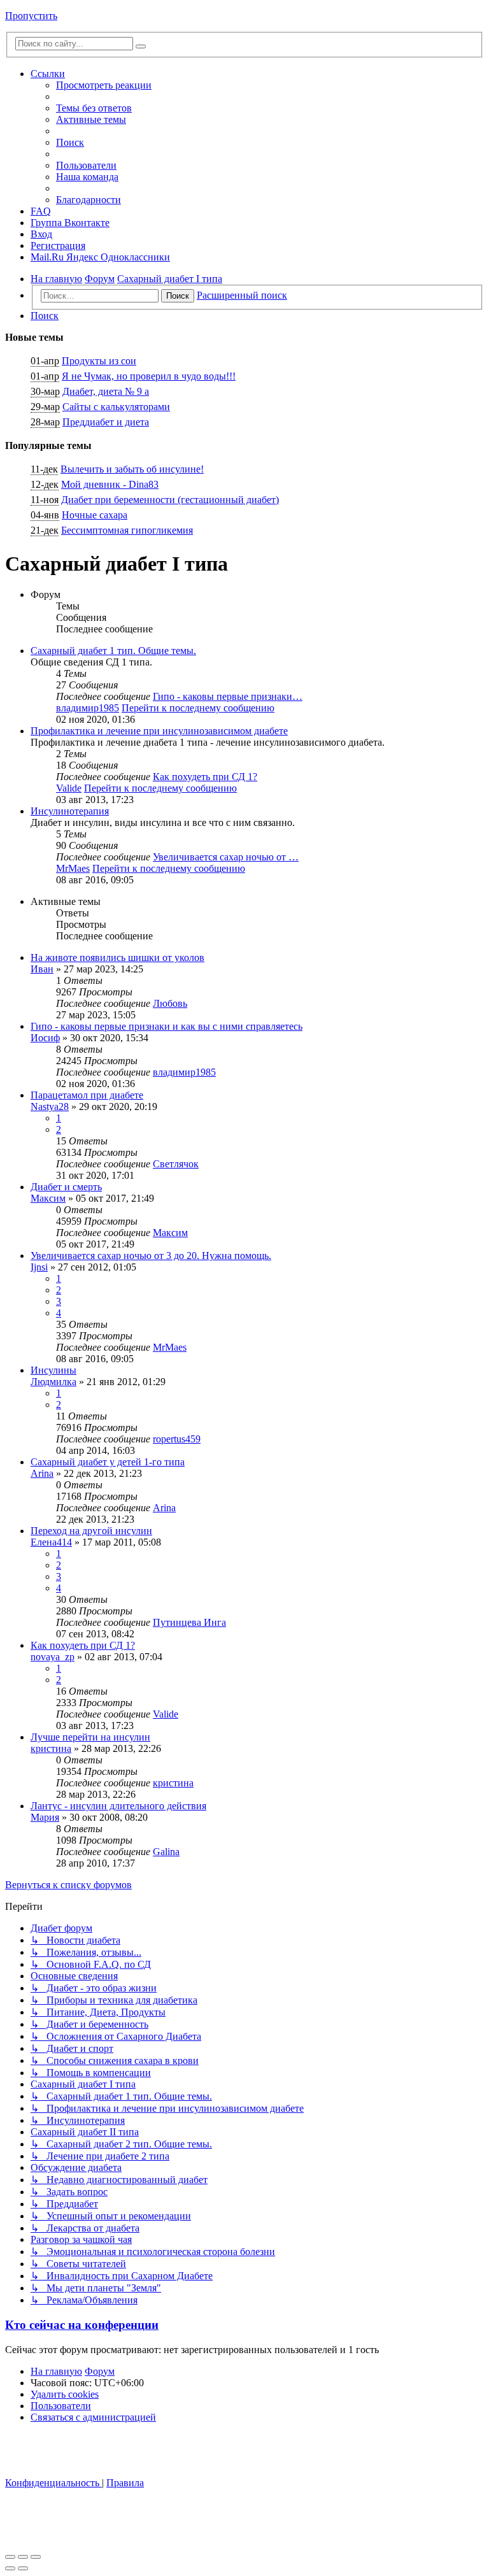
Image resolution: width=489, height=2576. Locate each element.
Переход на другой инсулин (91, 1531)
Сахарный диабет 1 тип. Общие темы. (113, 651)
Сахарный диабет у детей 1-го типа (108, 1462)
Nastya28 (50, 1107)
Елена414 (51, 1542)
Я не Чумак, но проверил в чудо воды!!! (149, 376)
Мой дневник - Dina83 (110, 484)
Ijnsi (39, 1267)
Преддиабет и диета (106, 422)
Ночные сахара (95, 515)
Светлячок (176, 1164)
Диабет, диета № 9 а (106, 391)
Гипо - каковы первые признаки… (228, 696)
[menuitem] (94, 108)
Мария (45, 1817)
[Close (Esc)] (10, 2557)
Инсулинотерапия (70, 811)
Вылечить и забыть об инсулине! (132, 469)
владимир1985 (88, 708)
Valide (69, 788)
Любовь (170, 1003)
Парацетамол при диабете (87, 1095)
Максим (48, 1198)
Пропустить (31, 16)
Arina (42, 1473)
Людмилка (53, 1382)
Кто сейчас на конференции (82, 2325)
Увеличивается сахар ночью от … (226, 857)
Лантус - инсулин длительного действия (118, 1806)
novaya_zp (53, 1657)
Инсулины (53, 1370)
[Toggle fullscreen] (23, 2557)
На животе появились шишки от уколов (117, 957)
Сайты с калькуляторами (116, 407)
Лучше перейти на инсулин (90, 1737)
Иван (42, 969)
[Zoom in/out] (36, 2557)
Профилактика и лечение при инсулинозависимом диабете (159, 731)
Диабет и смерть (66, 1187)
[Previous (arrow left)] (10, 2568)
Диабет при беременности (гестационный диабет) (170, 500)
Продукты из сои (99, 361)
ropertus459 (177, 1439)
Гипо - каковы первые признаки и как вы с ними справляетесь (167, 1026)
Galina (166, 1852)
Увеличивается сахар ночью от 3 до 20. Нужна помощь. (151, 1256)
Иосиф (45, 1038)
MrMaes (73, 868)
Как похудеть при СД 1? (205, 777)
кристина (51, 1748)
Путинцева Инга (189, 1622)
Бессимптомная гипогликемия (127, 530)
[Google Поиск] (141, 46)
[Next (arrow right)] (23, 2568)
